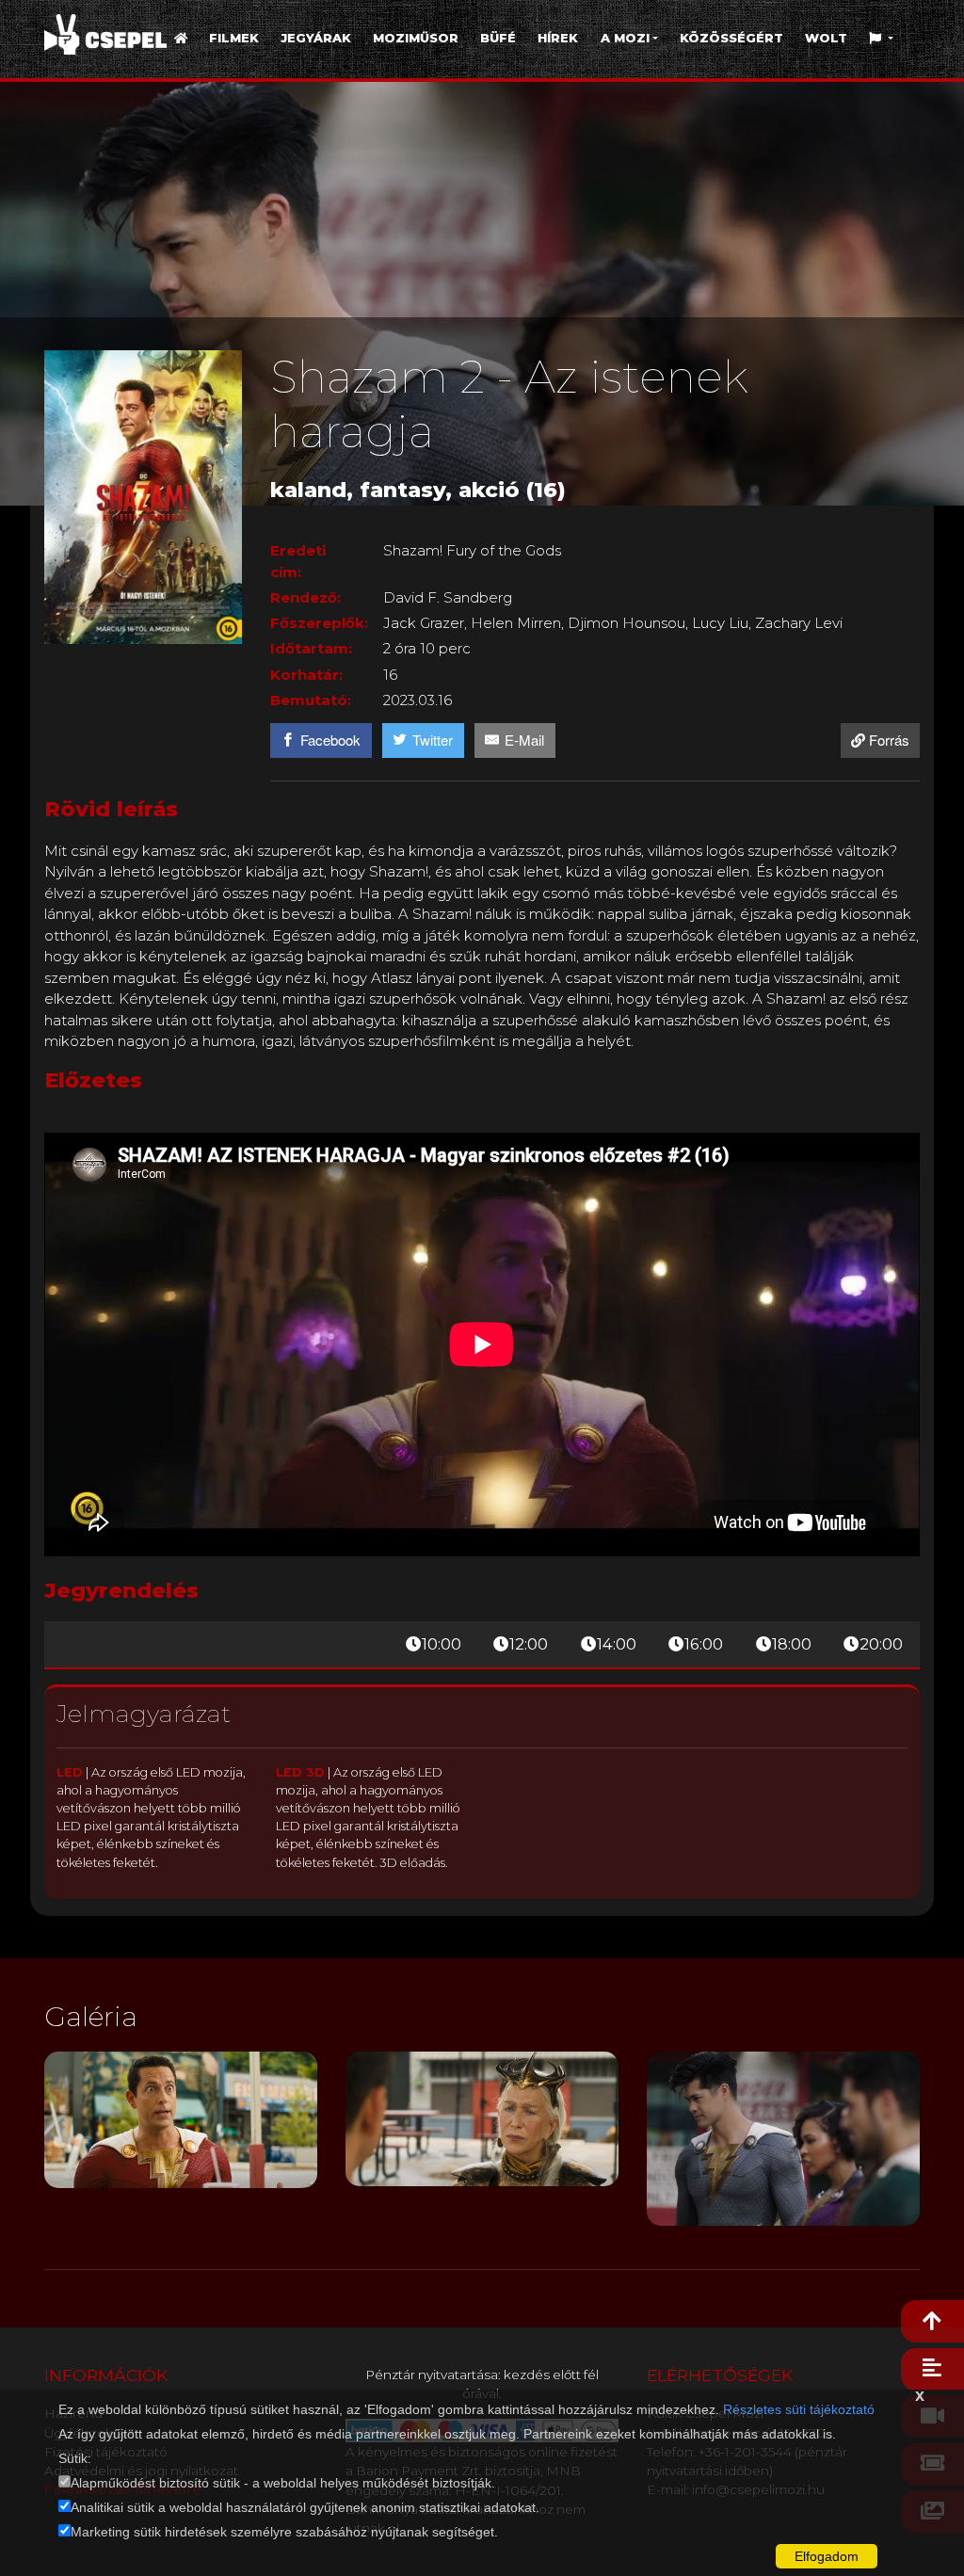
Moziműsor (416, 38)
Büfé (498, 38)
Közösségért (731, 38)
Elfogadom (827, 2556)
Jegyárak (316, 38)
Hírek (558, 38)
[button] (882, 38)
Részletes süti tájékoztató (799, 2409)
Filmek (234, 38)
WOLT (826, 38)
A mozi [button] (625, 38)
